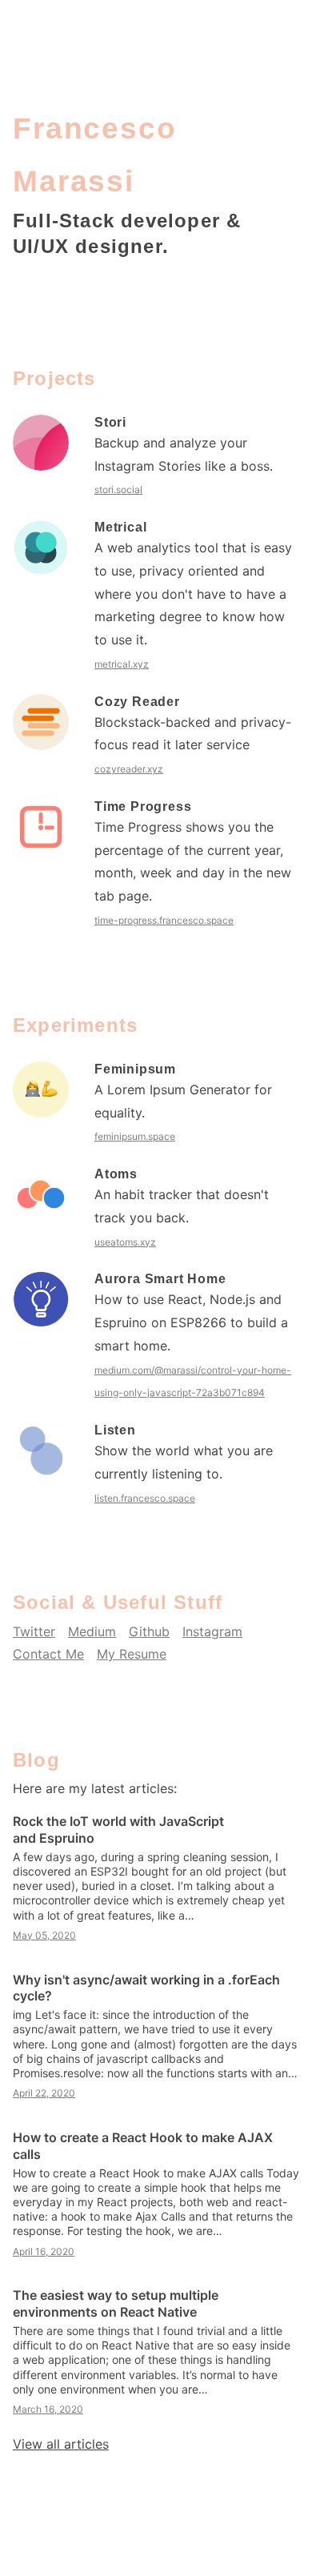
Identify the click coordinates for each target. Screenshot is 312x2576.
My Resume (132, 1654)
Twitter (34, 1631)
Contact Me (48, 1654)
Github (149, 1631)
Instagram (212, 1631)
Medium (92, 1631)
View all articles (61, 2444)
